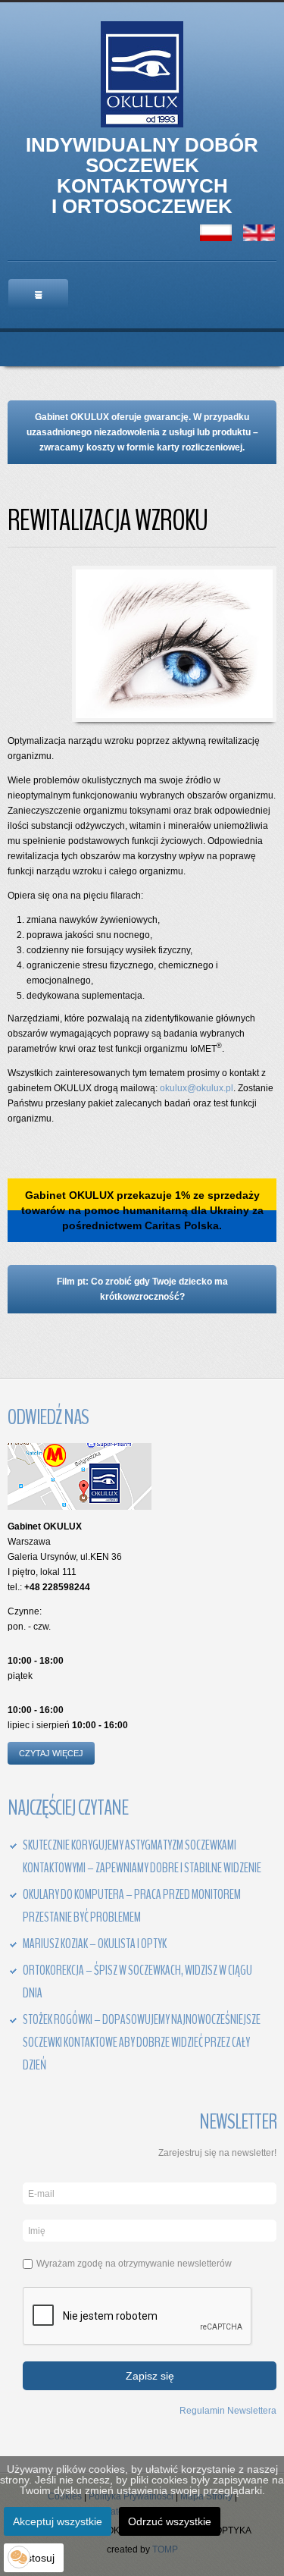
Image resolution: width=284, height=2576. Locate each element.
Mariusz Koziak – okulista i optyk (95, 1944)
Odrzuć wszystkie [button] (170, 2521)
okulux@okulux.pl (197, 1088)
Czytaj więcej (51, 1753)
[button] (19, 2557)
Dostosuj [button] (34, 2558)
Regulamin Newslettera (228, 2410)
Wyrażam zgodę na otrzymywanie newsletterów (134, 2264)
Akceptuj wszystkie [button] (58, 2521)
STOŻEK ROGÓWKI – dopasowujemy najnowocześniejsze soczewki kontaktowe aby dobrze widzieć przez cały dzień (142, 2042)
